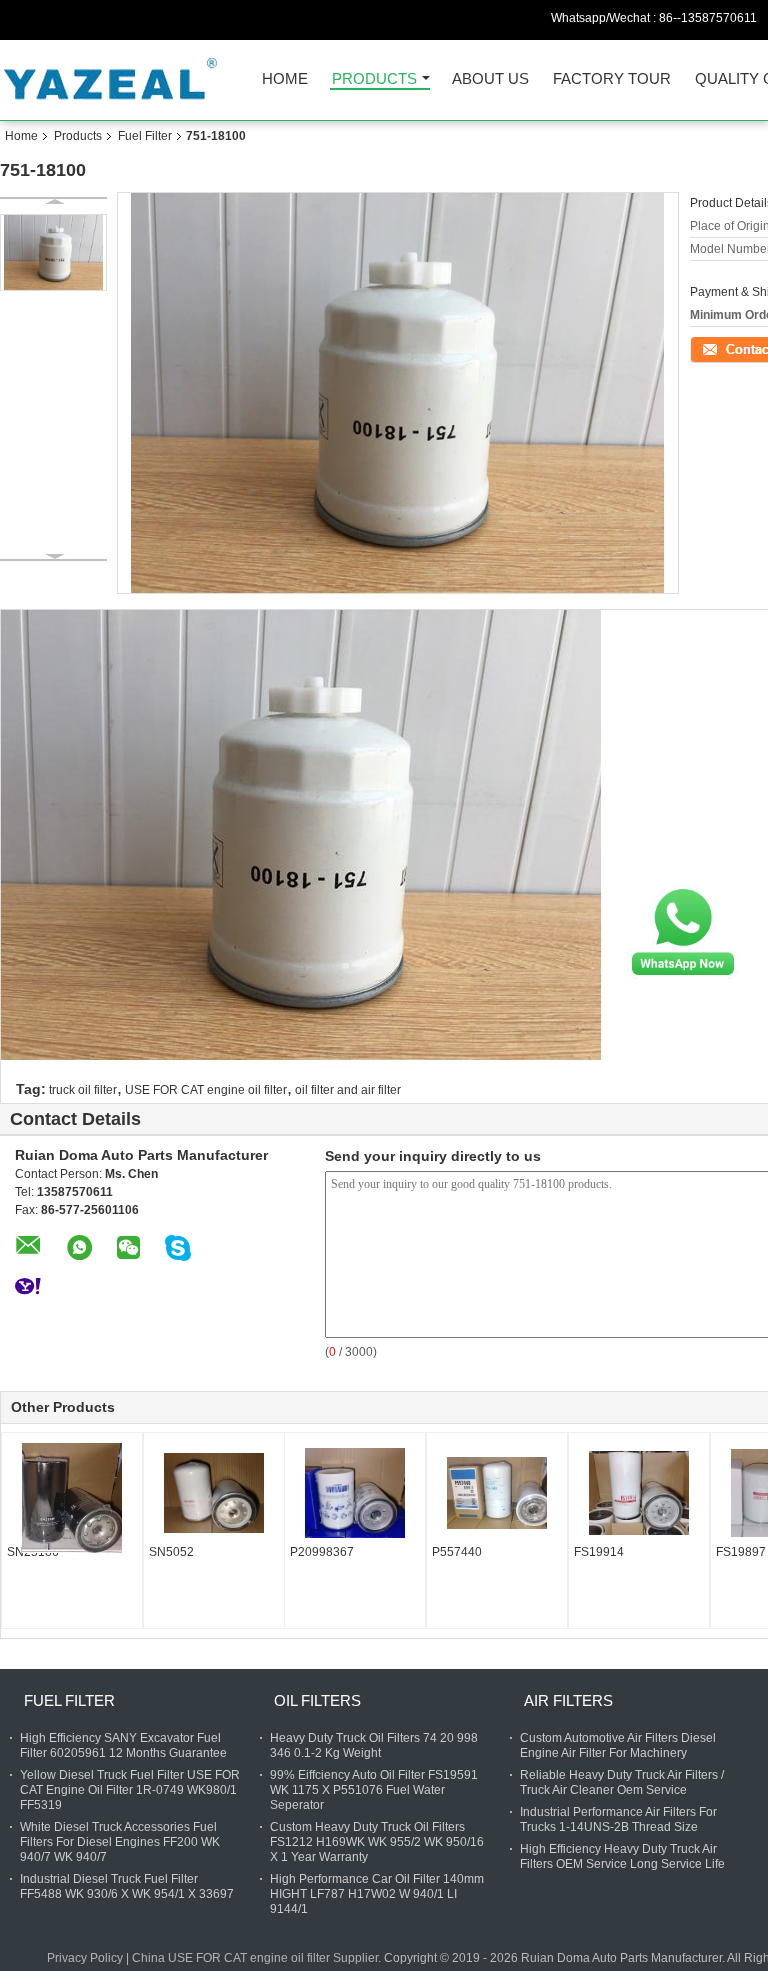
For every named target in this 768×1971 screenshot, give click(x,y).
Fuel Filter (145, 136)
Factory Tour (612, 79)
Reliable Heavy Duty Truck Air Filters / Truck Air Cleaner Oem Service (622, 1782)
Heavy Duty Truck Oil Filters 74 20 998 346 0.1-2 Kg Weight (374, 1745)
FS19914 (599, 1552)
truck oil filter (83, 1090)
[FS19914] (639, 1493)
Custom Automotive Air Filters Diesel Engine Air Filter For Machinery (618, 1745)
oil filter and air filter (348, 1090)
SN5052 (171, 1552)
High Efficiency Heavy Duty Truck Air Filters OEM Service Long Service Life (622, 1856)
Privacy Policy (85, 1958)
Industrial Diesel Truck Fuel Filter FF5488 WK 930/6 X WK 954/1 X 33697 (127, 1886)
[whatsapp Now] (683, 931)
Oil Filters (317, 1700)
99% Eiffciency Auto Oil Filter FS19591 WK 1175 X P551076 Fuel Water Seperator (374, 1790)
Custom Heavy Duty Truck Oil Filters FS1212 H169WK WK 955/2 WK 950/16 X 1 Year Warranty (377, 1842)
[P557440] (497, 1493)
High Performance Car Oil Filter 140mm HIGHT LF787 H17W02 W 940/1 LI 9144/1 (377, 1894)
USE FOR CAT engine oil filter (206, 1090)
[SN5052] (214, 1493)
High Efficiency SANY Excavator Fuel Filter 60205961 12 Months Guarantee (123, 1745)
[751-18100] (53, 252)
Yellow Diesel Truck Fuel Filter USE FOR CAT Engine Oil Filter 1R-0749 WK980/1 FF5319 (130, 1790)
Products (374, 79)
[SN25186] (72, 1498)
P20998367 (322, 1552)
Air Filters (568, 1700)
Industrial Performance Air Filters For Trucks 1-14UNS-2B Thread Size (618, 1819)
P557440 (457, 1552)
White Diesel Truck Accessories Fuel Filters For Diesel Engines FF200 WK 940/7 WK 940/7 (120, 1842)
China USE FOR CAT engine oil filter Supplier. (258, 1958)
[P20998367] (355, 1493)
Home (285, 79)
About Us (490, 79)
